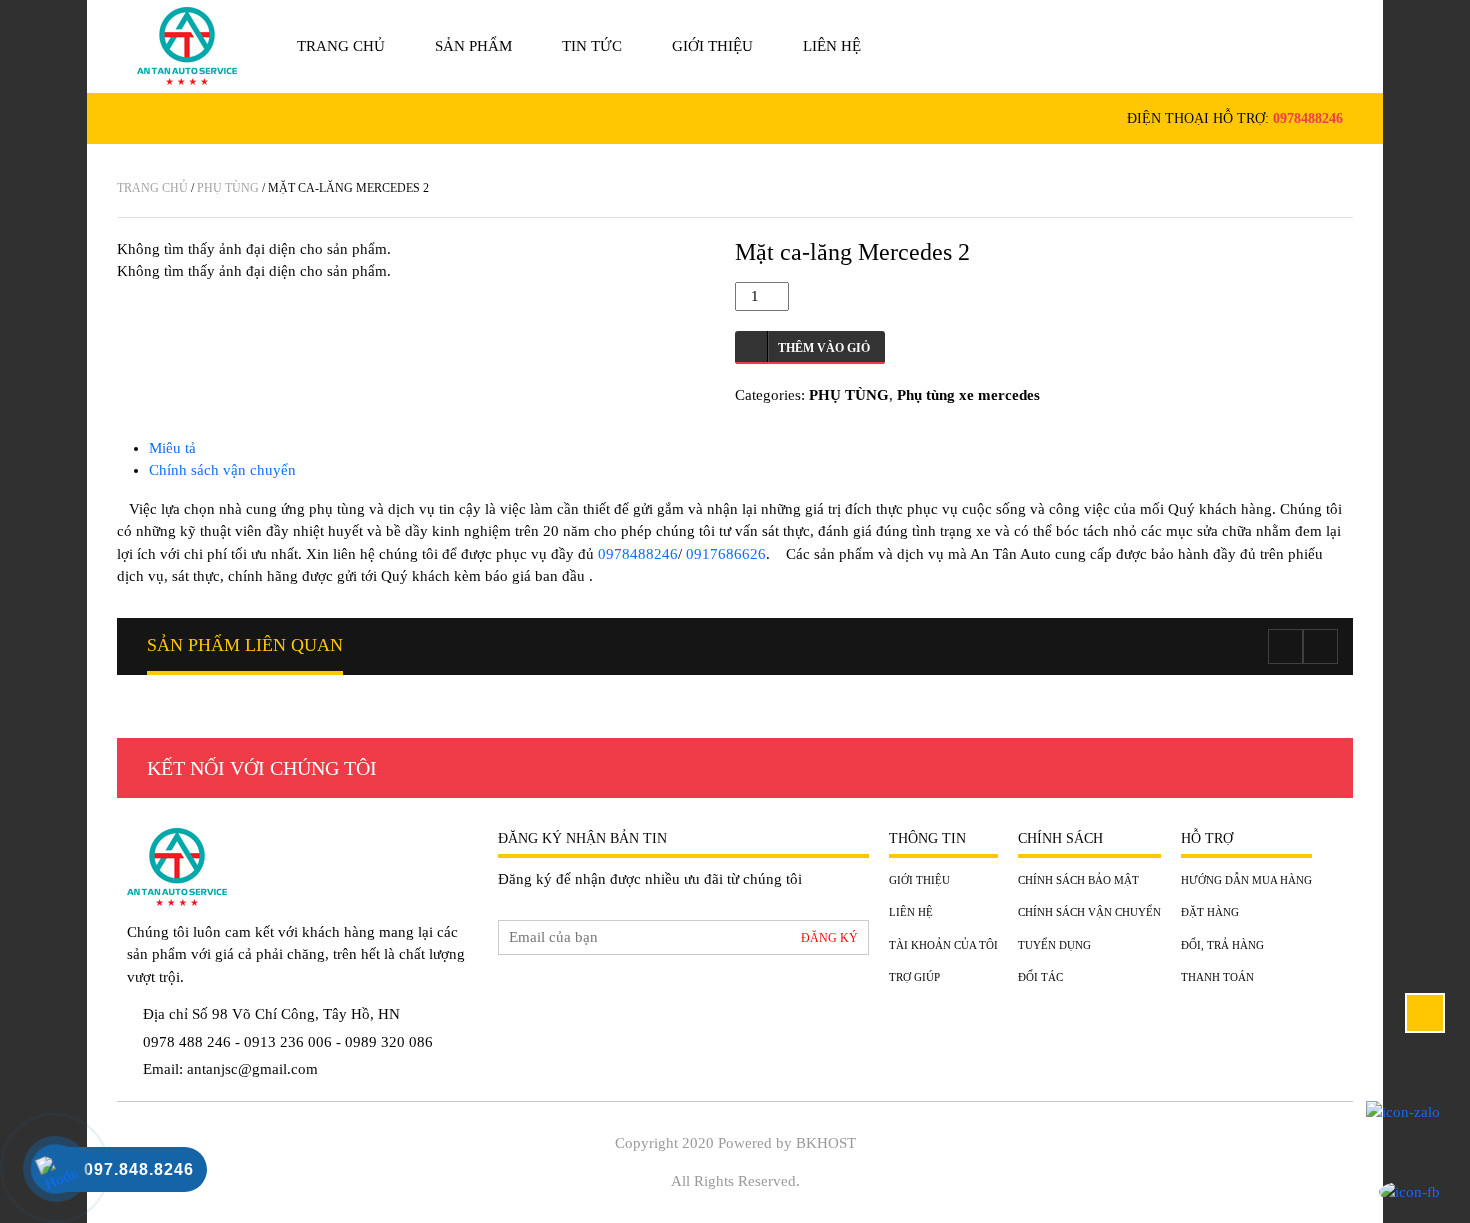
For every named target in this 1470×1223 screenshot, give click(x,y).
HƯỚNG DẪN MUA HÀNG (1246, 880)
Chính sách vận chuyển (222, 470)
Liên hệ (832, 46)
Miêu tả (172, 448)
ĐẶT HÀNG (1210, 912)
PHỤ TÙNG (228, 188)
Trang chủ (341, 46)
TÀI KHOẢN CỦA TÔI (943, 945)
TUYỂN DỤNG (1054, 945)
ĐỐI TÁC (1040, 977)
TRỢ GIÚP (914, 977)
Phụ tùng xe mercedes (968, 395)
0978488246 (1308, 118)
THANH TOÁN (1217, 977)
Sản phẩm (473, 46)
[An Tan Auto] (187, 46)
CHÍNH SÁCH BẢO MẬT (1078, 880)
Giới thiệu (712, 46)
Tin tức (592, 46)
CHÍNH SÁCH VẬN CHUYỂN (1089, 912)
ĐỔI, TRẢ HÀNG (1222, 945)
